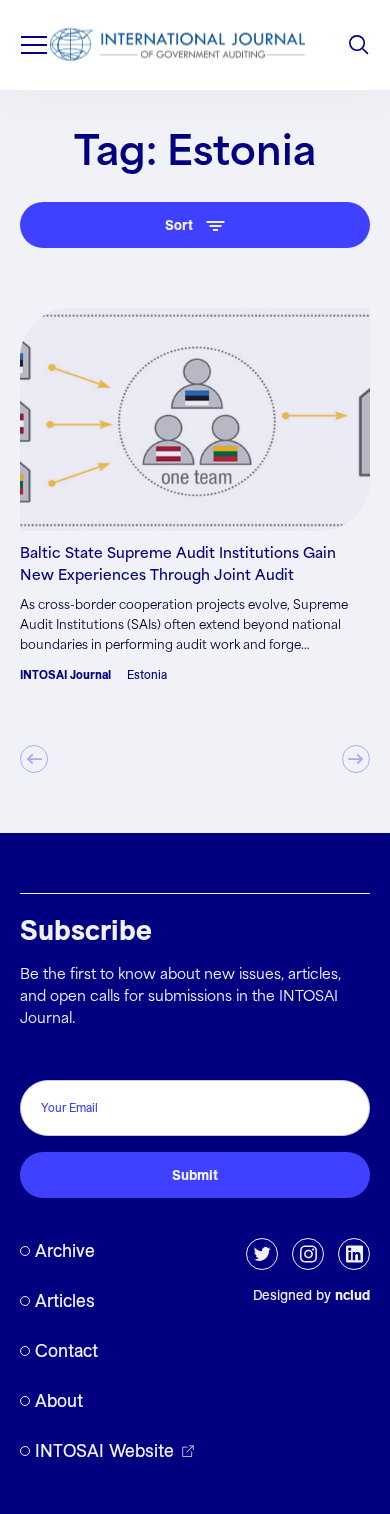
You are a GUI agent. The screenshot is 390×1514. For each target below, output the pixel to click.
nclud (352, 1295)
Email (43, 1058)
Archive (65, 1250)
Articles (65, 1300)
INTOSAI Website (104, 1450)
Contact (66, 1350)
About (59, 1400)
